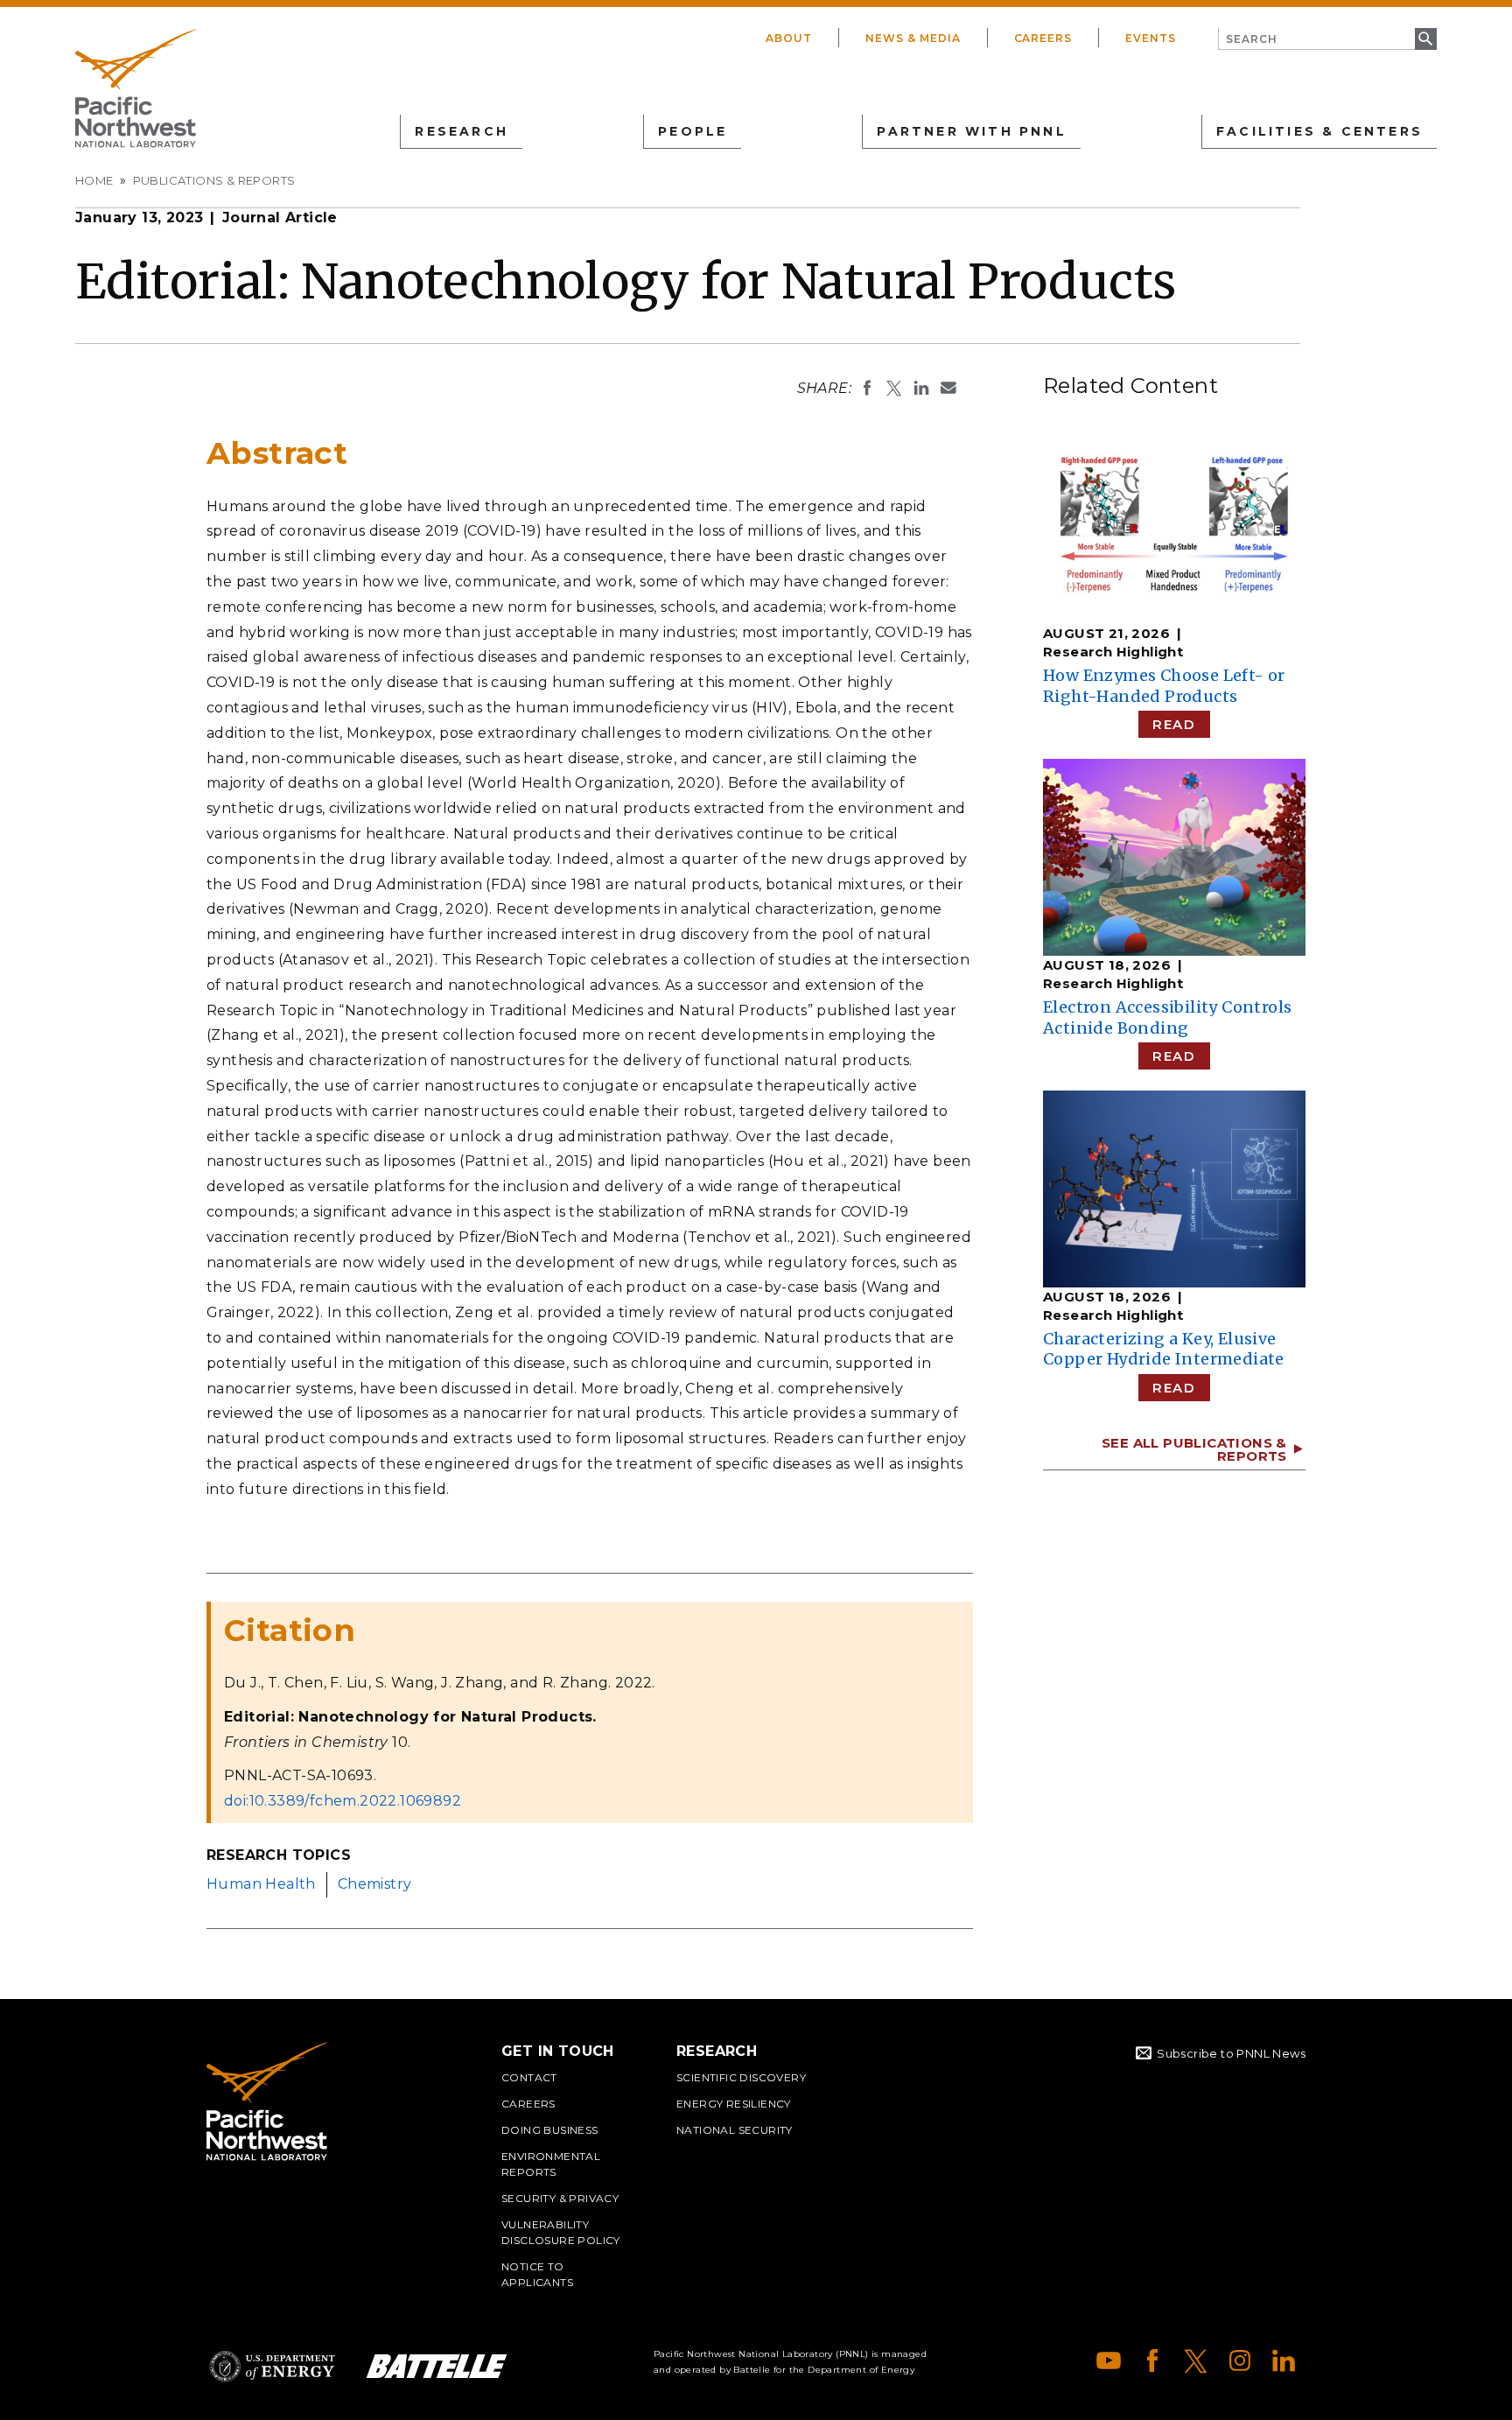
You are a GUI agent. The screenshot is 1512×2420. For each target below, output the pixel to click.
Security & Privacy (560, 2198)
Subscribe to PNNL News (1231, 2053)
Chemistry (375, 1884)
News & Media (913, 38)
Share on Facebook (867, 388)
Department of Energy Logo (272, 2366)
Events (1151, 38)
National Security (735, 2130)
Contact (529, 2077)
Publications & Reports (214, 180)
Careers (1043, 38)
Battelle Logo (437, 2366)
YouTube (1109, 2360)
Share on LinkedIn (921, 388)
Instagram (1240, 2360)
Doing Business (550, 2130)
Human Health (261, 1884)
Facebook (1152, 2360)
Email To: (948, 388)
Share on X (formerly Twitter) (894, 388)
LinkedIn (1284, 2360)
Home (94, 180)
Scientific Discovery (741, 2077)
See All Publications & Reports (1194, 1449)
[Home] (136, 88)
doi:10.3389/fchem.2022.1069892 (343, 1801)
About (789, 38)
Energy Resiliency (734, 2104)
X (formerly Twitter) (1196, 2360)
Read (1174, 724)
